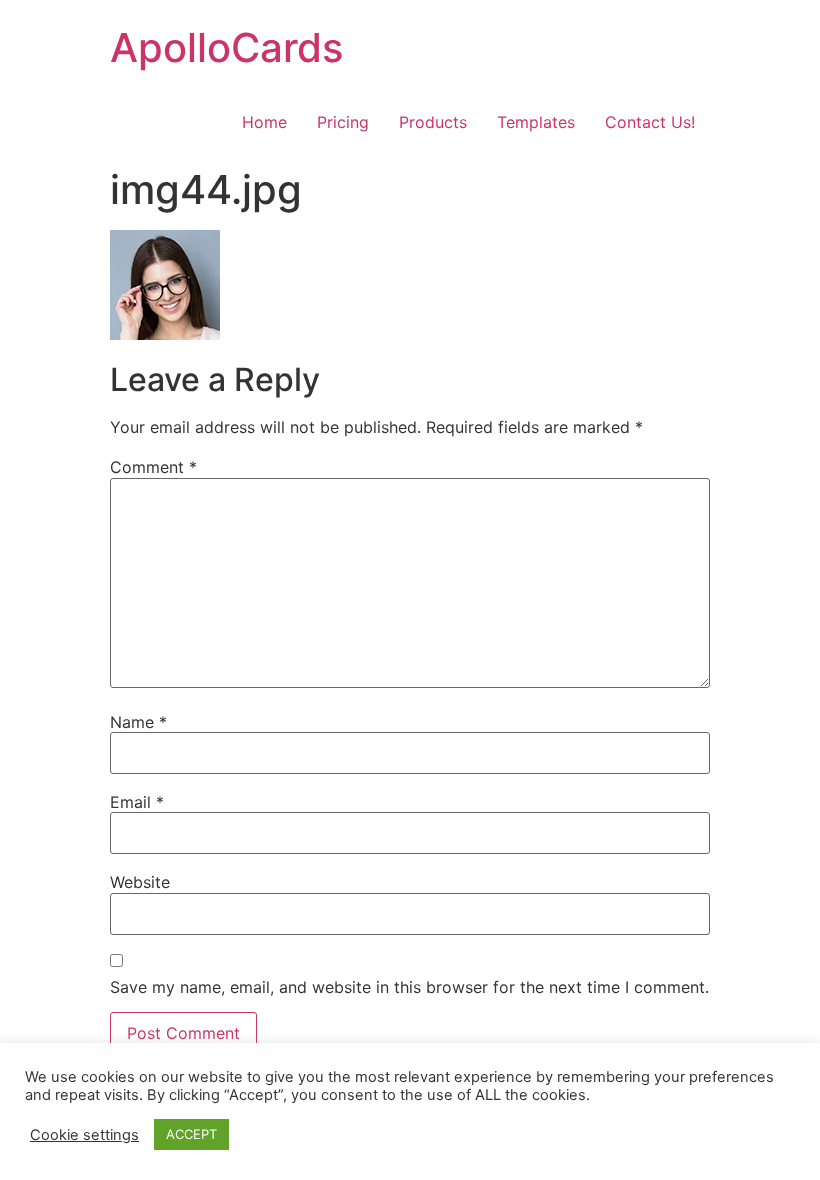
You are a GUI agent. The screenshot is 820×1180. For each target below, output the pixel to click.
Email (137, 802)
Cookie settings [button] (84, 1135)
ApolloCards (226, 47)
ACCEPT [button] (191, 1134)
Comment (153, 467)
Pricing (343, 122)
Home (264, 122)
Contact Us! (650, 122)
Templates (536, 122)
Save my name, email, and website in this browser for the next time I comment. (409, 987)
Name (138, 722)
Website (140, 882)
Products (433, 122)
